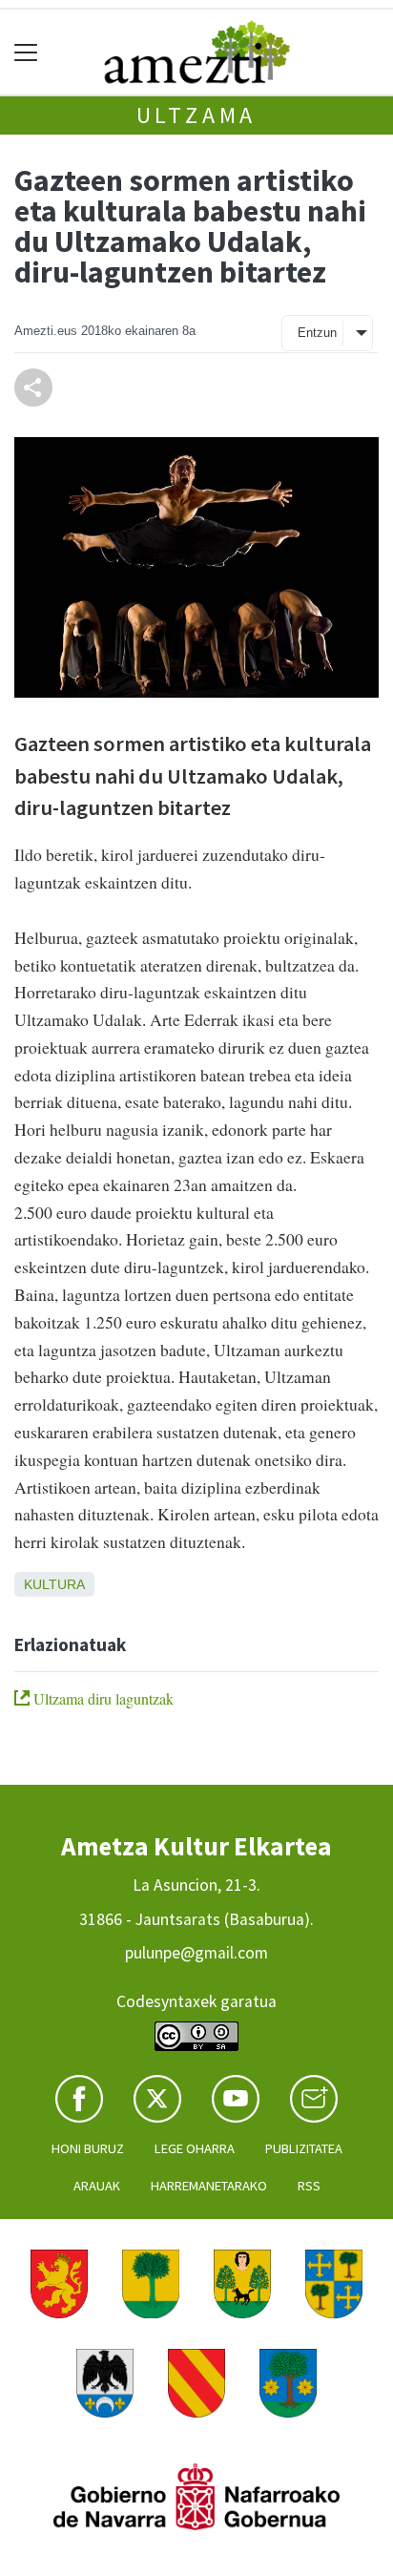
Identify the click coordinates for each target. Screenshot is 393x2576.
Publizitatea (304, 2148)
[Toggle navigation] (26, 52)
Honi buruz (88, 2148)
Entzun (317, 333)
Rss (309, 2186)
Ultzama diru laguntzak (102, 1698)
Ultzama (197, 115)
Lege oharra (195, 2148)
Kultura (54, 1584)
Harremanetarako (209, 2186)
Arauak (97, 2186)
